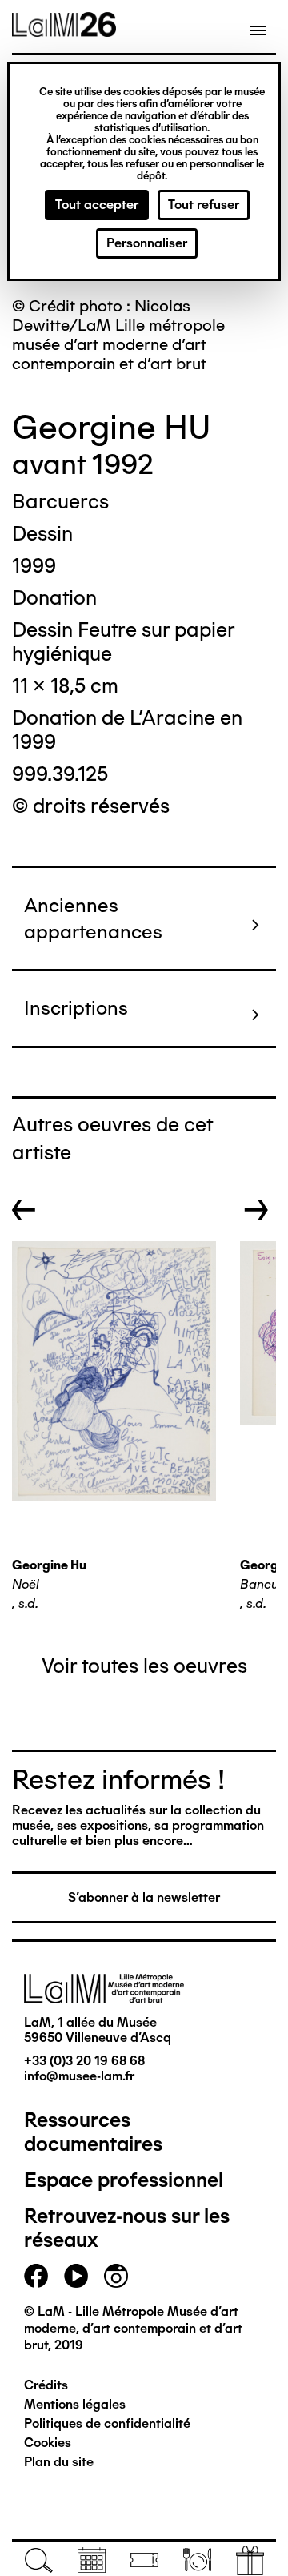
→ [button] (256, 1210)
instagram (116, 2276)
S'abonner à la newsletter (144, 1897)
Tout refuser (204, 205)
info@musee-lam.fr (79, 2076)
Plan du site (59, 2462)
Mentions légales (75, 2404)
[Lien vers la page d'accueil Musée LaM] (64, 31)
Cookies (48, 2443)
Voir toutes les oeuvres (144, 1666)
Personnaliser (147, 243)
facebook (36, 2276)
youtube (76, 2276)
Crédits (46, 2385)
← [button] (24, 1210)
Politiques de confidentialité (107, 2423)
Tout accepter (97, 205)
